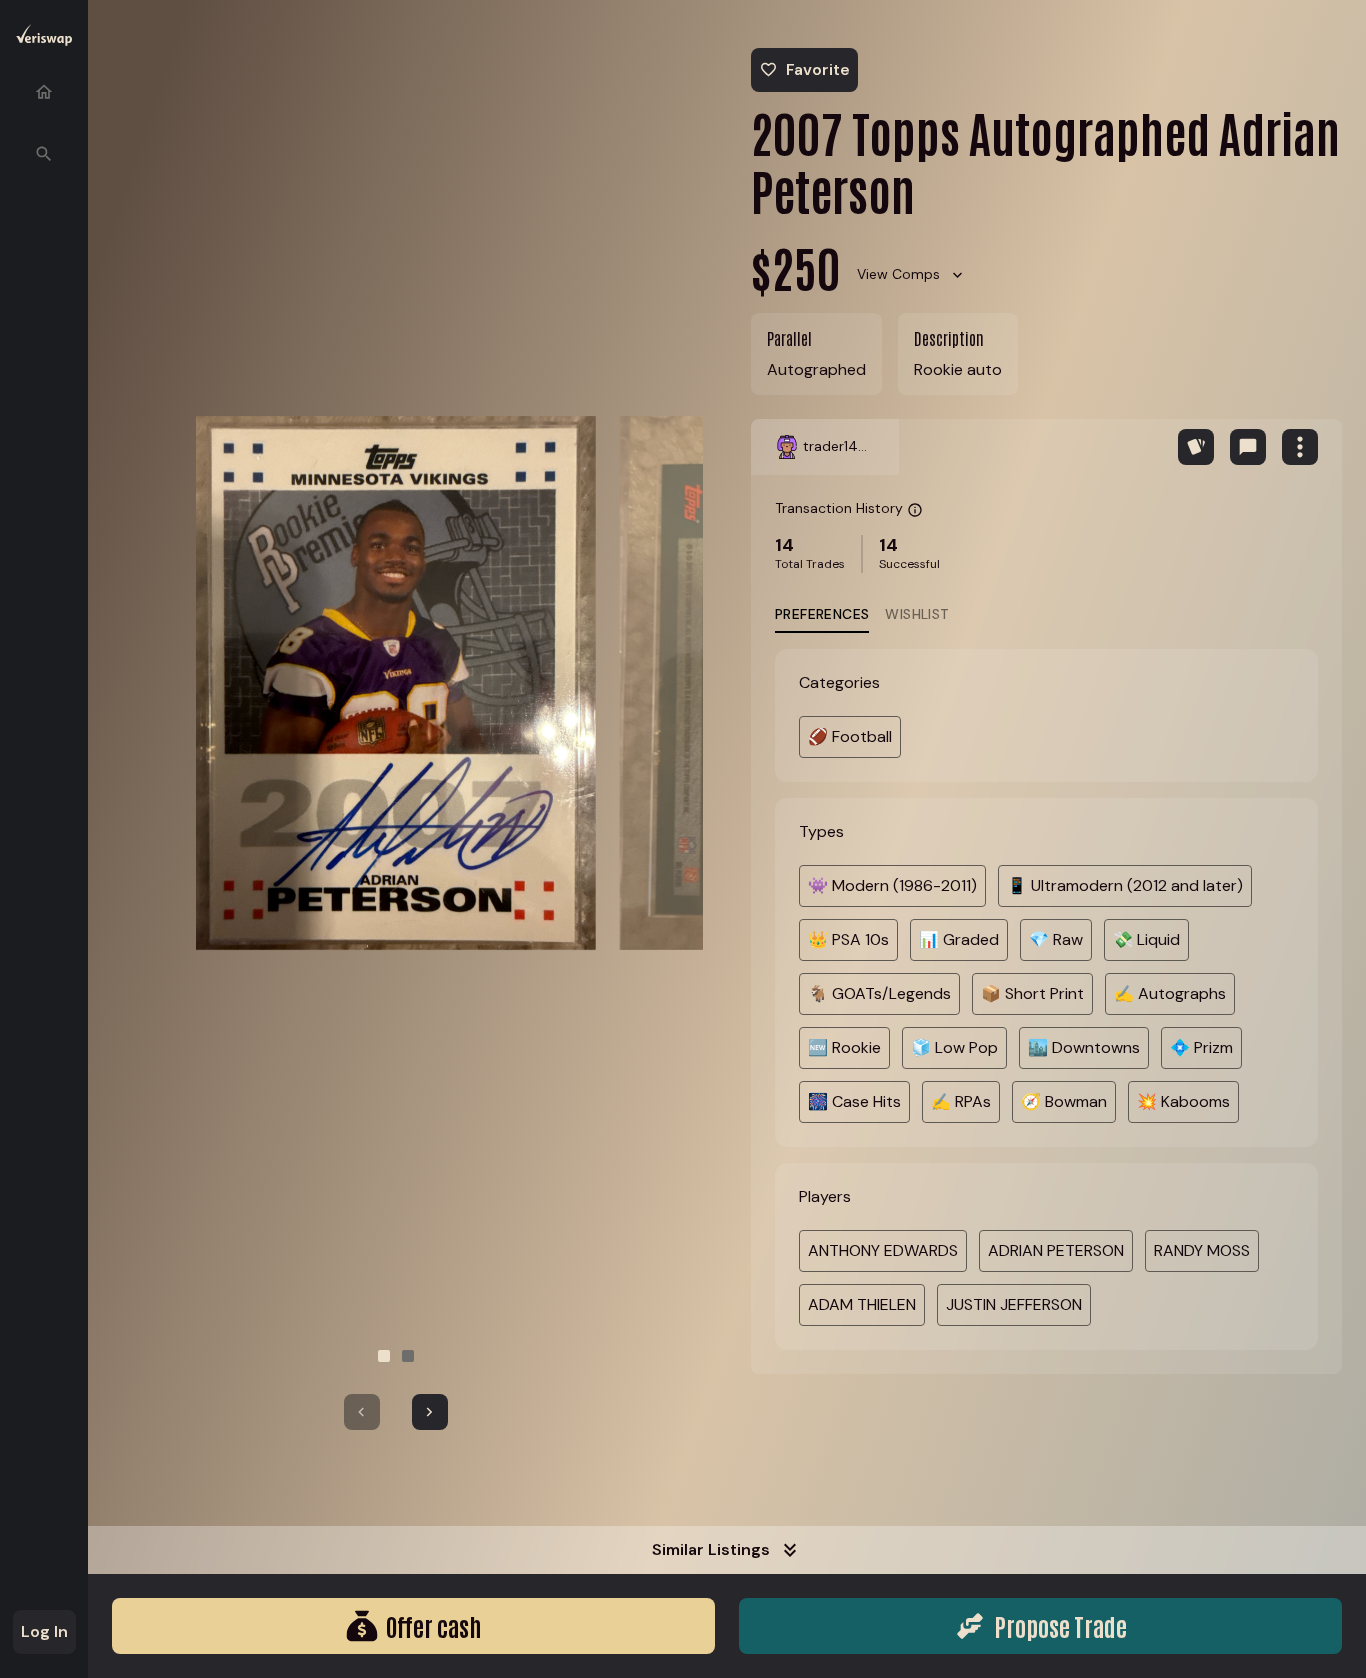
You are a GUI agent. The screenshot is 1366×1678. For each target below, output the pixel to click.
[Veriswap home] (44, 38)
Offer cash (433, 1625)
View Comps (898, 274)
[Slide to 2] (408, 1356)
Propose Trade (1060, 1625)
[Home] (44, 92)
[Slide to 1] (384, 1356)
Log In (44, 1631)
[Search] (44, 154)
